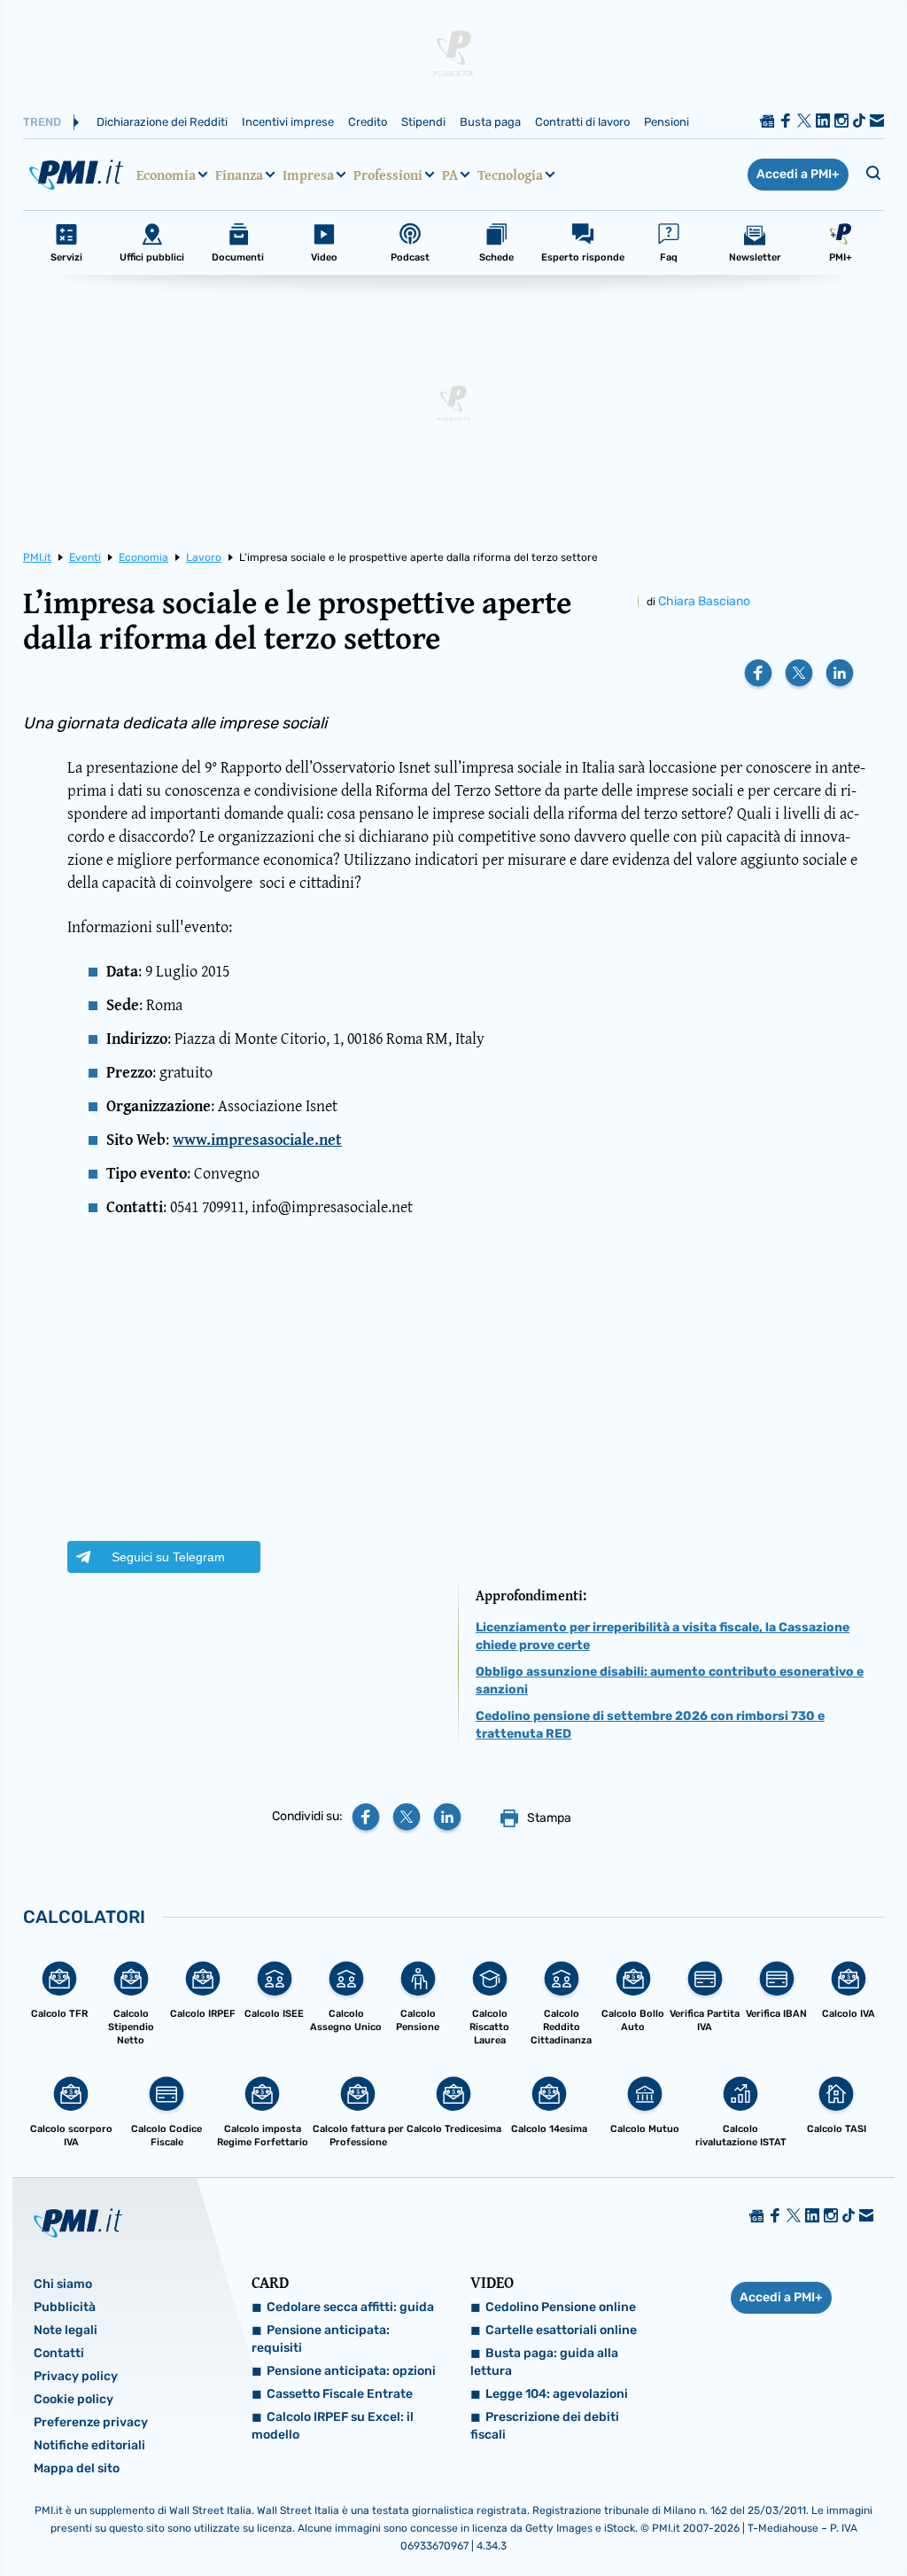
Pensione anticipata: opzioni (351, 2371)
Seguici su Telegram (168, 1557)
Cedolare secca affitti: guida (350, 2307)
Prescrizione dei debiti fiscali (545, 2426)
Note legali (66, 2330)
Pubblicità (65, 2307)
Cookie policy (74, 2399)
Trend (42, 122)
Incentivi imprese (288, 122)
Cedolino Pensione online (561, 2307)
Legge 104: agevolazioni (557, 2394)
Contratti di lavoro (582, 122)
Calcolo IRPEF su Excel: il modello (333, 2426)
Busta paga (490, 122)
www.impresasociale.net (257, 1139)
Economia (166, 175)
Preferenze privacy (91, 2422)
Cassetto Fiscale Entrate (340, 2394)
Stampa (549, 1818)
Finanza (239, 175)
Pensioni (667, 122)
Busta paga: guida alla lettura (544, 2362)
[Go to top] (771, 2518)
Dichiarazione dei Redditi (162, 122)
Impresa (308, 175)
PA (450, 175)
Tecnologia (510, 175)
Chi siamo (63, 2284)
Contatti (59, 2353)
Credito (368, 122)
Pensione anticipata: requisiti (321, 2339)
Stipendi (423, 122)
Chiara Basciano (704, 601)
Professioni (388, 175)
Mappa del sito (77, 2468)
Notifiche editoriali (89, 2445)
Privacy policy (76, 2376)
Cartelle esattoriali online (561, 2330)
